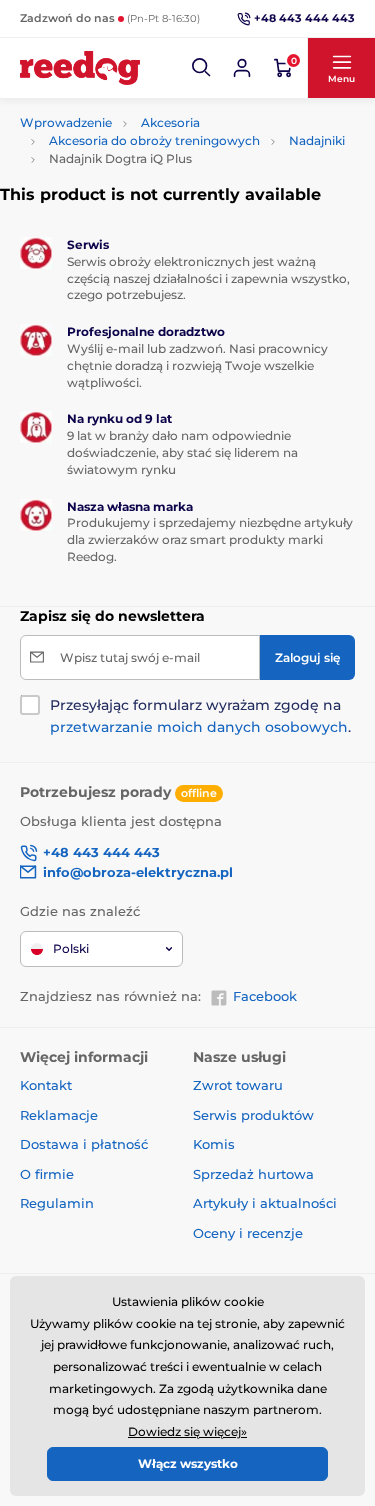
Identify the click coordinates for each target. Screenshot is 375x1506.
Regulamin (57, 1203)
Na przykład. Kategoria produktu (172, 110)
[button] (202, 68)
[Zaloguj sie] (242, 68)
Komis (214, 1144)
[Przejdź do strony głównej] (80, 68)
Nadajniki (317, 140)
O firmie (47, 1174)
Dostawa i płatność (84, 1144)
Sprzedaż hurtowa (253, 1174)
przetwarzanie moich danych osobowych (199, 727)
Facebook (265, 996)
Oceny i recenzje (248, 1233)
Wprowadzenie (66, 122)
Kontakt (46, 1085)
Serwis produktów (253, 1115)
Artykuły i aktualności (265, 1203)
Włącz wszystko (188, 1463)
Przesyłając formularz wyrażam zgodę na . (200, 716)
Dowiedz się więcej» (187, 1431)
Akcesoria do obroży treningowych (154, 140)
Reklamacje (59, 1115)
